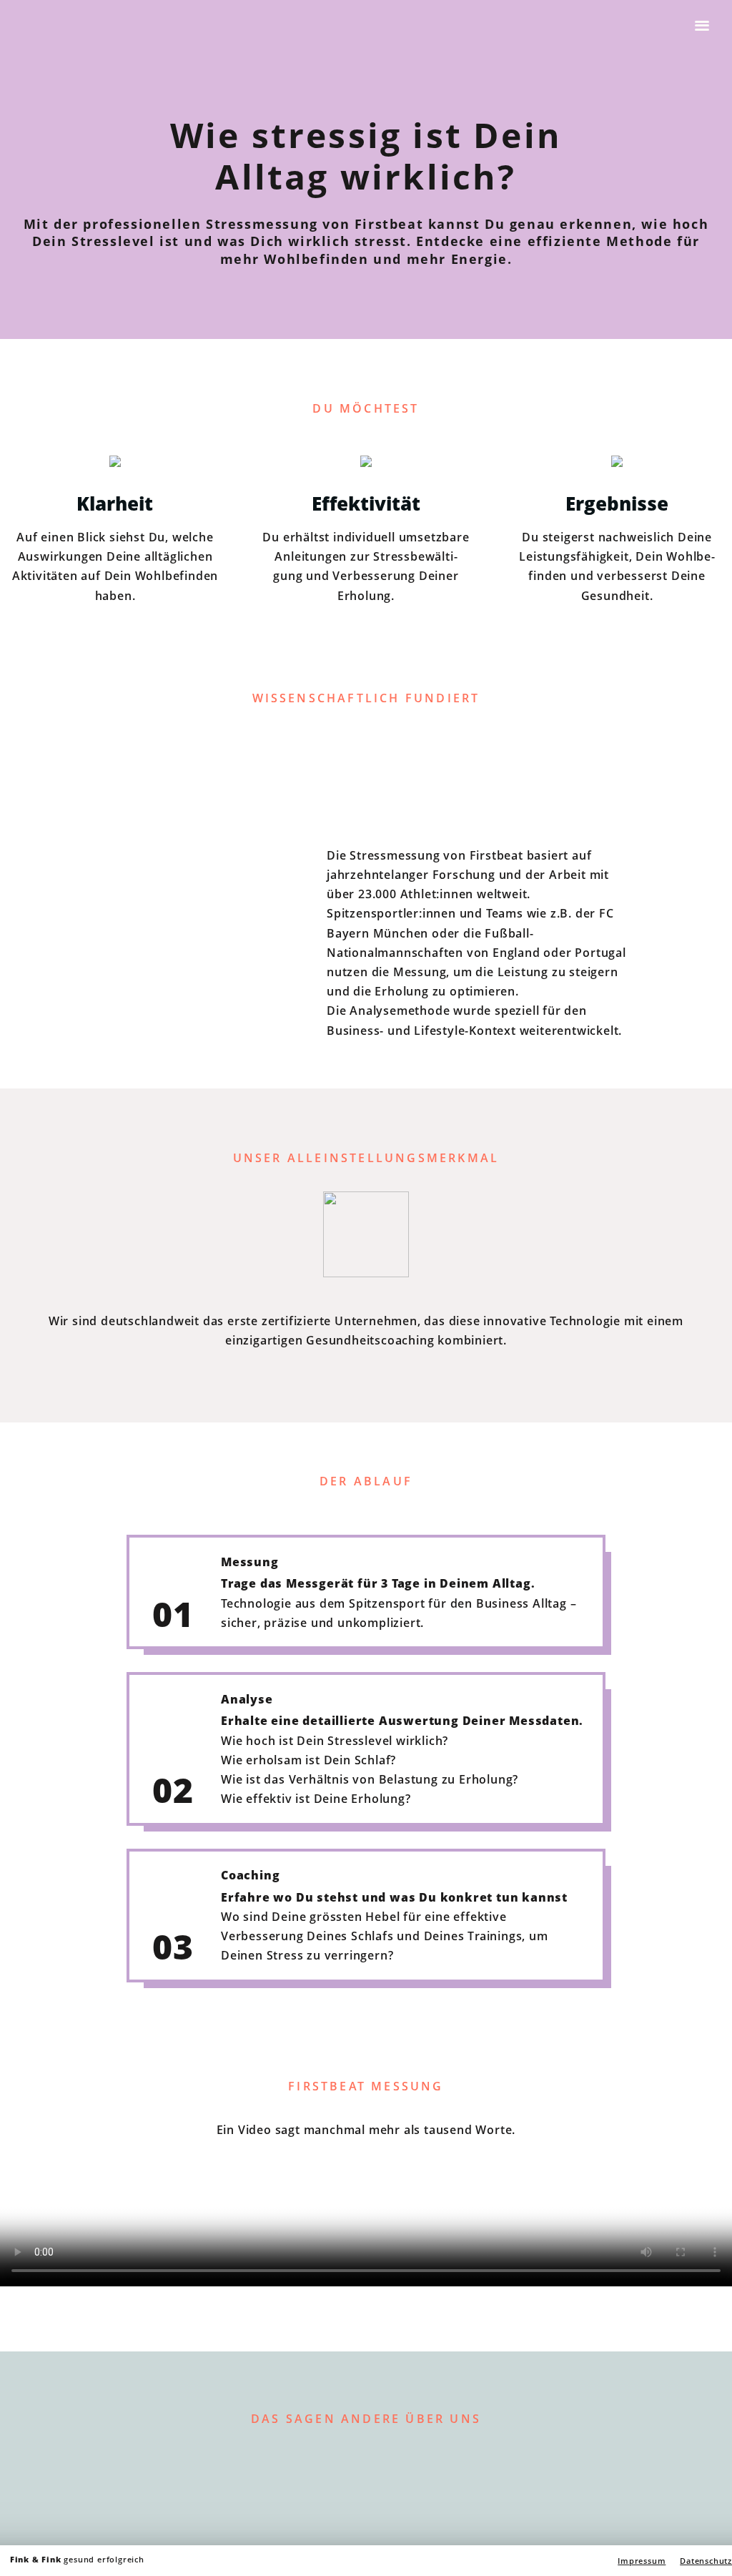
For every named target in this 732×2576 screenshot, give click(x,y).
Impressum (642, 2561)
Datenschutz (706, 2561)
